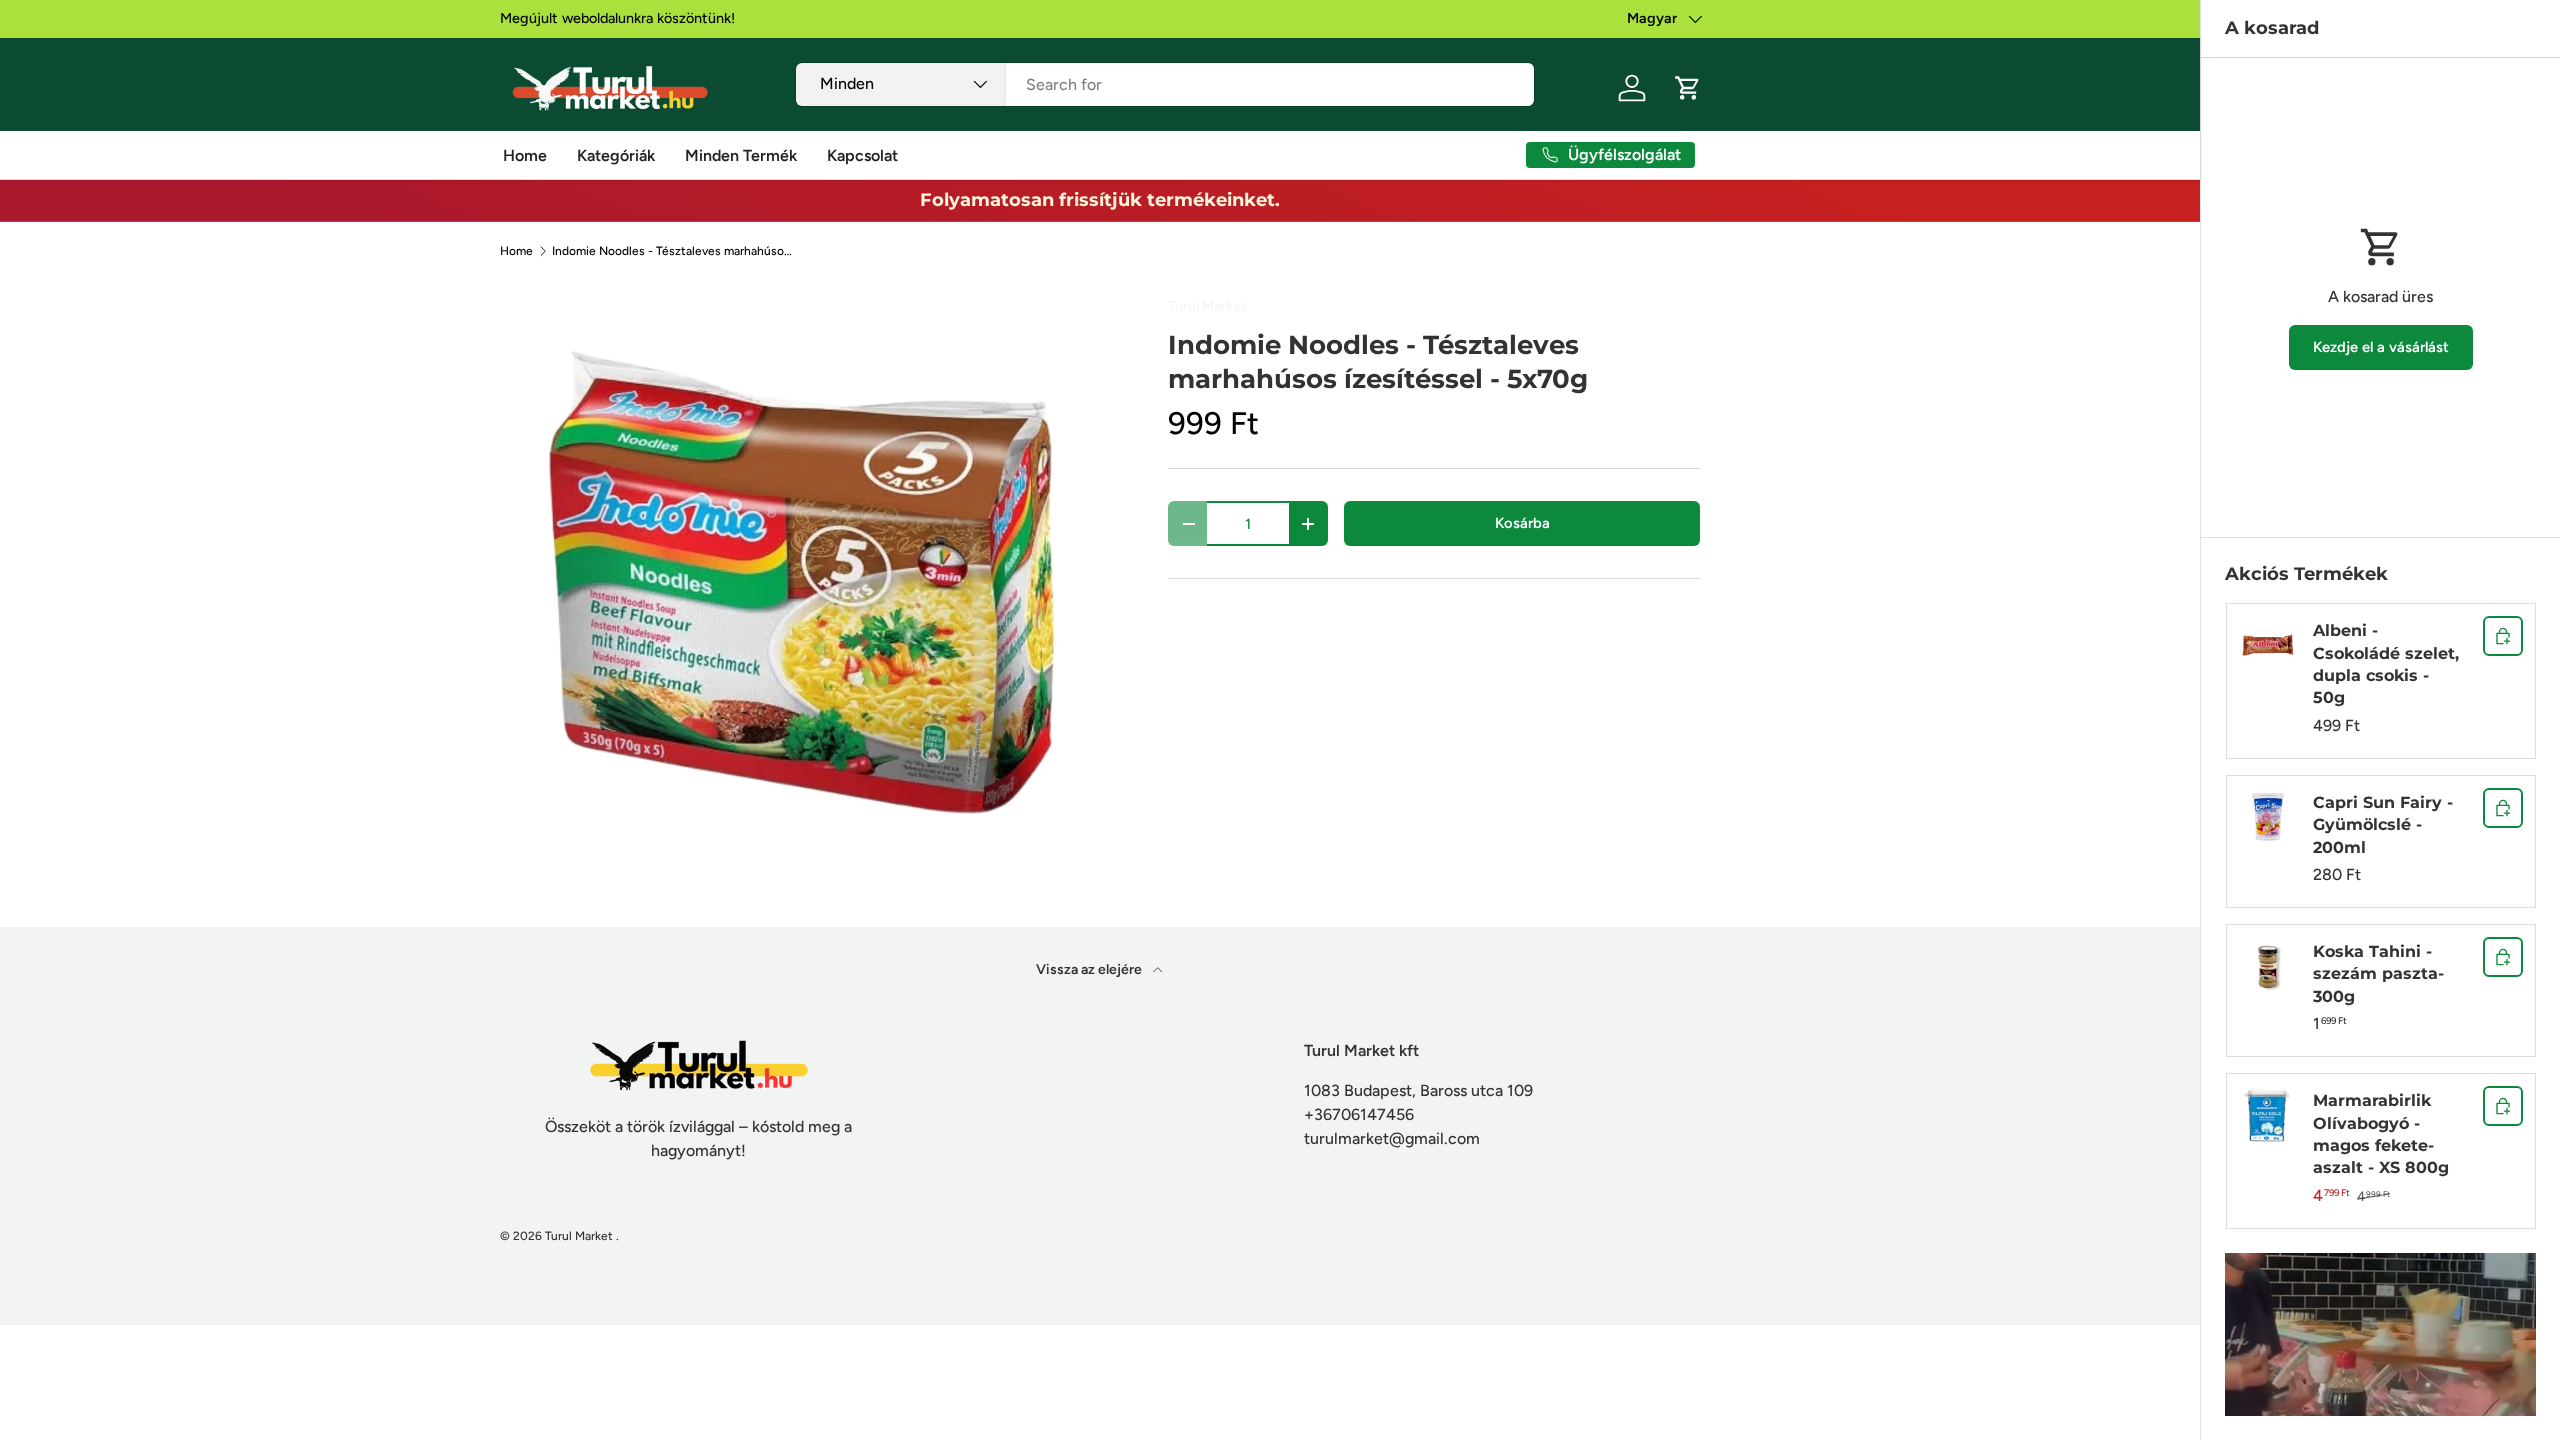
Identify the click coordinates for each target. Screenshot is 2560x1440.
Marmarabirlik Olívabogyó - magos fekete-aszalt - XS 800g (2381, 1134)
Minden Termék (741, 155)
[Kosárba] (2503, 636)
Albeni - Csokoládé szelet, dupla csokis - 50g (2386, 664)
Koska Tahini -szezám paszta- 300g (2378, 974)
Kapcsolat (862, 155)
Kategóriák (616, 155)
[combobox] (1165, 84)
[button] (1688, 88)
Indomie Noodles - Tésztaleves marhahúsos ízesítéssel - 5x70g (672, 251)
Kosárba (1522, 523)
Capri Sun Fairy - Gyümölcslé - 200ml (2383, 825)
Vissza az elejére (1090, 969)
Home (525, 155)
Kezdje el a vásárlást (2381, 347)
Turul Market (1207, 306)
